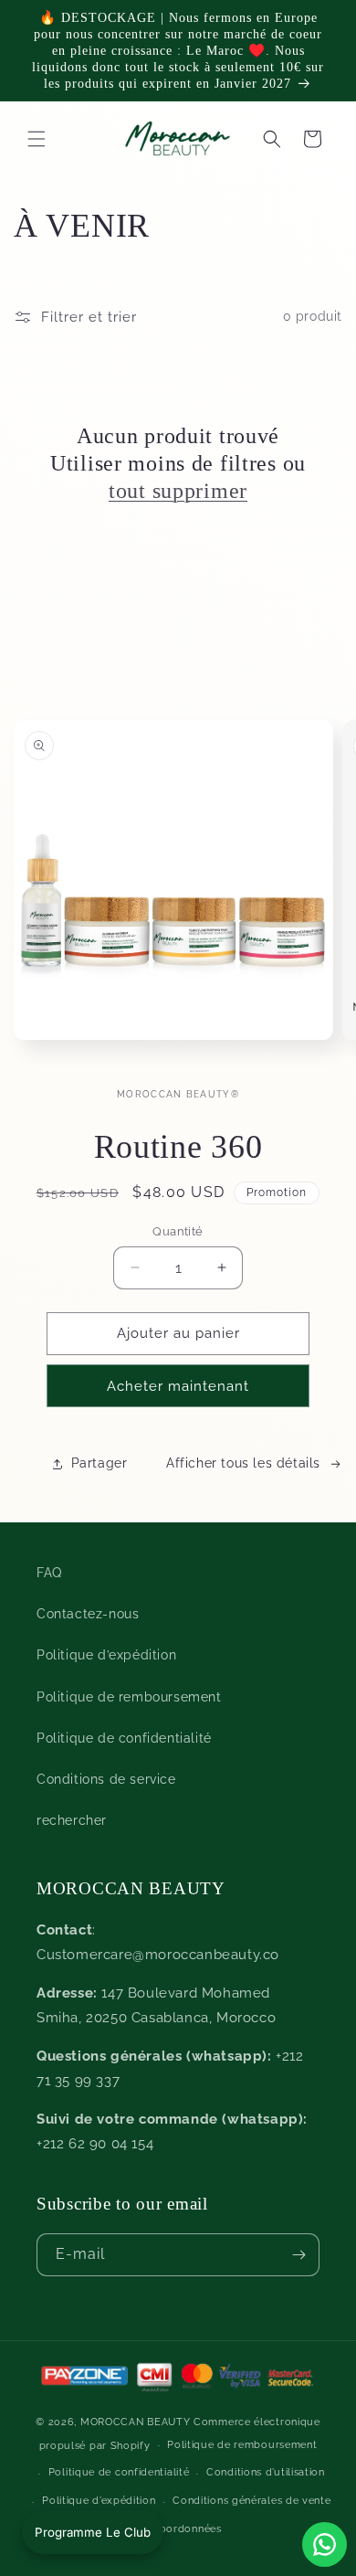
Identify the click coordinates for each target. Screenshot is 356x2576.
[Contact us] (325, 2544)
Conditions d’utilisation (266, 2472)
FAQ (49, 1573)
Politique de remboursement (129, 1697)
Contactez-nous (88, 1614)
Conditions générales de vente (251, 2501)
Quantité (178, 1231)
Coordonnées (187, 2529)
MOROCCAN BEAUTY (136, 2422)
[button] (272, 139)
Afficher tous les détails (243, 1463)
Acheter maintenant (178, 1386)
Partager (99, 1463)
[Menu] (37, 139)
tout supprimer (178, 491)
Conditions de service (106, 1779)
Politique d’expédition (106, 1655)
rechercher (72, 1820)
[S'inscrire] (298, 2255)
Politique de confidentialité (124, 1738)
